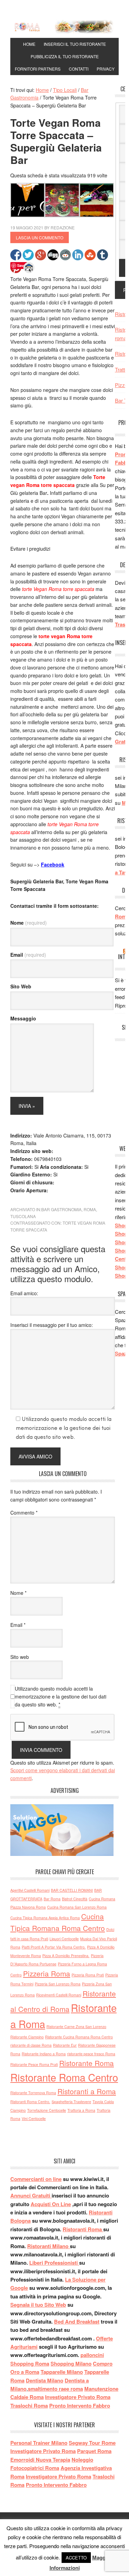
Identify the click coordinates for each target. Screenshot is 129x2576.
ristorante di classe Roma (31, 2045)
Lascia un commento (40, 237)
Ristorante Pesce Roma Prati (34, 2064)
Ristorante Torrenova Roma (33, 2093)
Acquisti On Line (51, 2204)
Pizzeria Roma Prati (88, 1975)
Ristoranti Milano (49, 2246)
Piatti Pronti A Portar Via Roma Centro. (54, 1947)
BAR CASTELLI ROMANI (72, 1890)
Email (28, 955)
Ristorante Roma (87, 2063)
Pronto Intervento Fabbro (80, 2406)
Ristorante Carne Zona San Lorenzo (76, 2027)
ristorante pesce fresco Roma (91, 2054)
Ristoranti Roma (83, 2229)
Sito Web (21, 986)
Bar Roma (52, 1899)
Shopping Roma (30, 2364)
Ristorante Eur (65, 2045)
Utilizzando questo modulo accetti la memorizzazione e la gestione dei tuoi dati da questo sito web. (61, 1696)
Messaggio (23, 1018)
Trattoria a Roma (81, 2110)
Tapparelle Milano (62, 2372)
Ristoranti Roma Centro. (30, 2102)
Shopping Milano (71, 2364)
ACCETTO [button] (76, 2558)
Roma (90, 1209)
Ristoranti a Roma (87, 2091)
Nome (29, 923)
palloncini (92, 2355)
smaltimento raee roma (55, 2389)
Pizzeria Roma (47, 1973)
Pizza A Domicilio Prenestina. (66, 1956)
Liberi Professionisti (54, 2263)
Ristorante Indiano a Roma (44, 2054)
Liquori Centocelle (64, 1939)
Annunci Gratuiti (31, 2195)
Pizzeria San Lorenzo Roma (58, 1984)
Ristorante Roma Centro (64, 2077)
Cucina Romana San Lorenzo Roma (77, 1907)
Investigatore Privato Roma (78, 2397)
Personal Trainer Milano (39, 2443)
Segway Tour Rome (92, 2443)
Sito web (20, 1657)
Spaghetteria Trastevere (71, 2102)
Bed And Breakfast (77, 2321)
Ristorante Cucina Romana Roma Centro (79, 2037)
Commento (24, 1513)
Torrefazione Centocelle (47, 2110)
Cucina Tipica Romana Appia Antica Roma (45, 1918)
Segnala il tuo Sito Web (38, 2305)
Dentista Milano (45, 2380)
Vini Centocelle (34, 2118)
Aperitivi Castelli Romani (30, 1890)
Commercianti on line (36, 2179)
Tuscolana (23, 1216)
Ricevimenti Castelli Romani (59, 1995)
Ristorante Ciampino (27, 2037)
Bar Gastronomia (61, 1209)
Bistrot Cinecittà (75, 1899)
